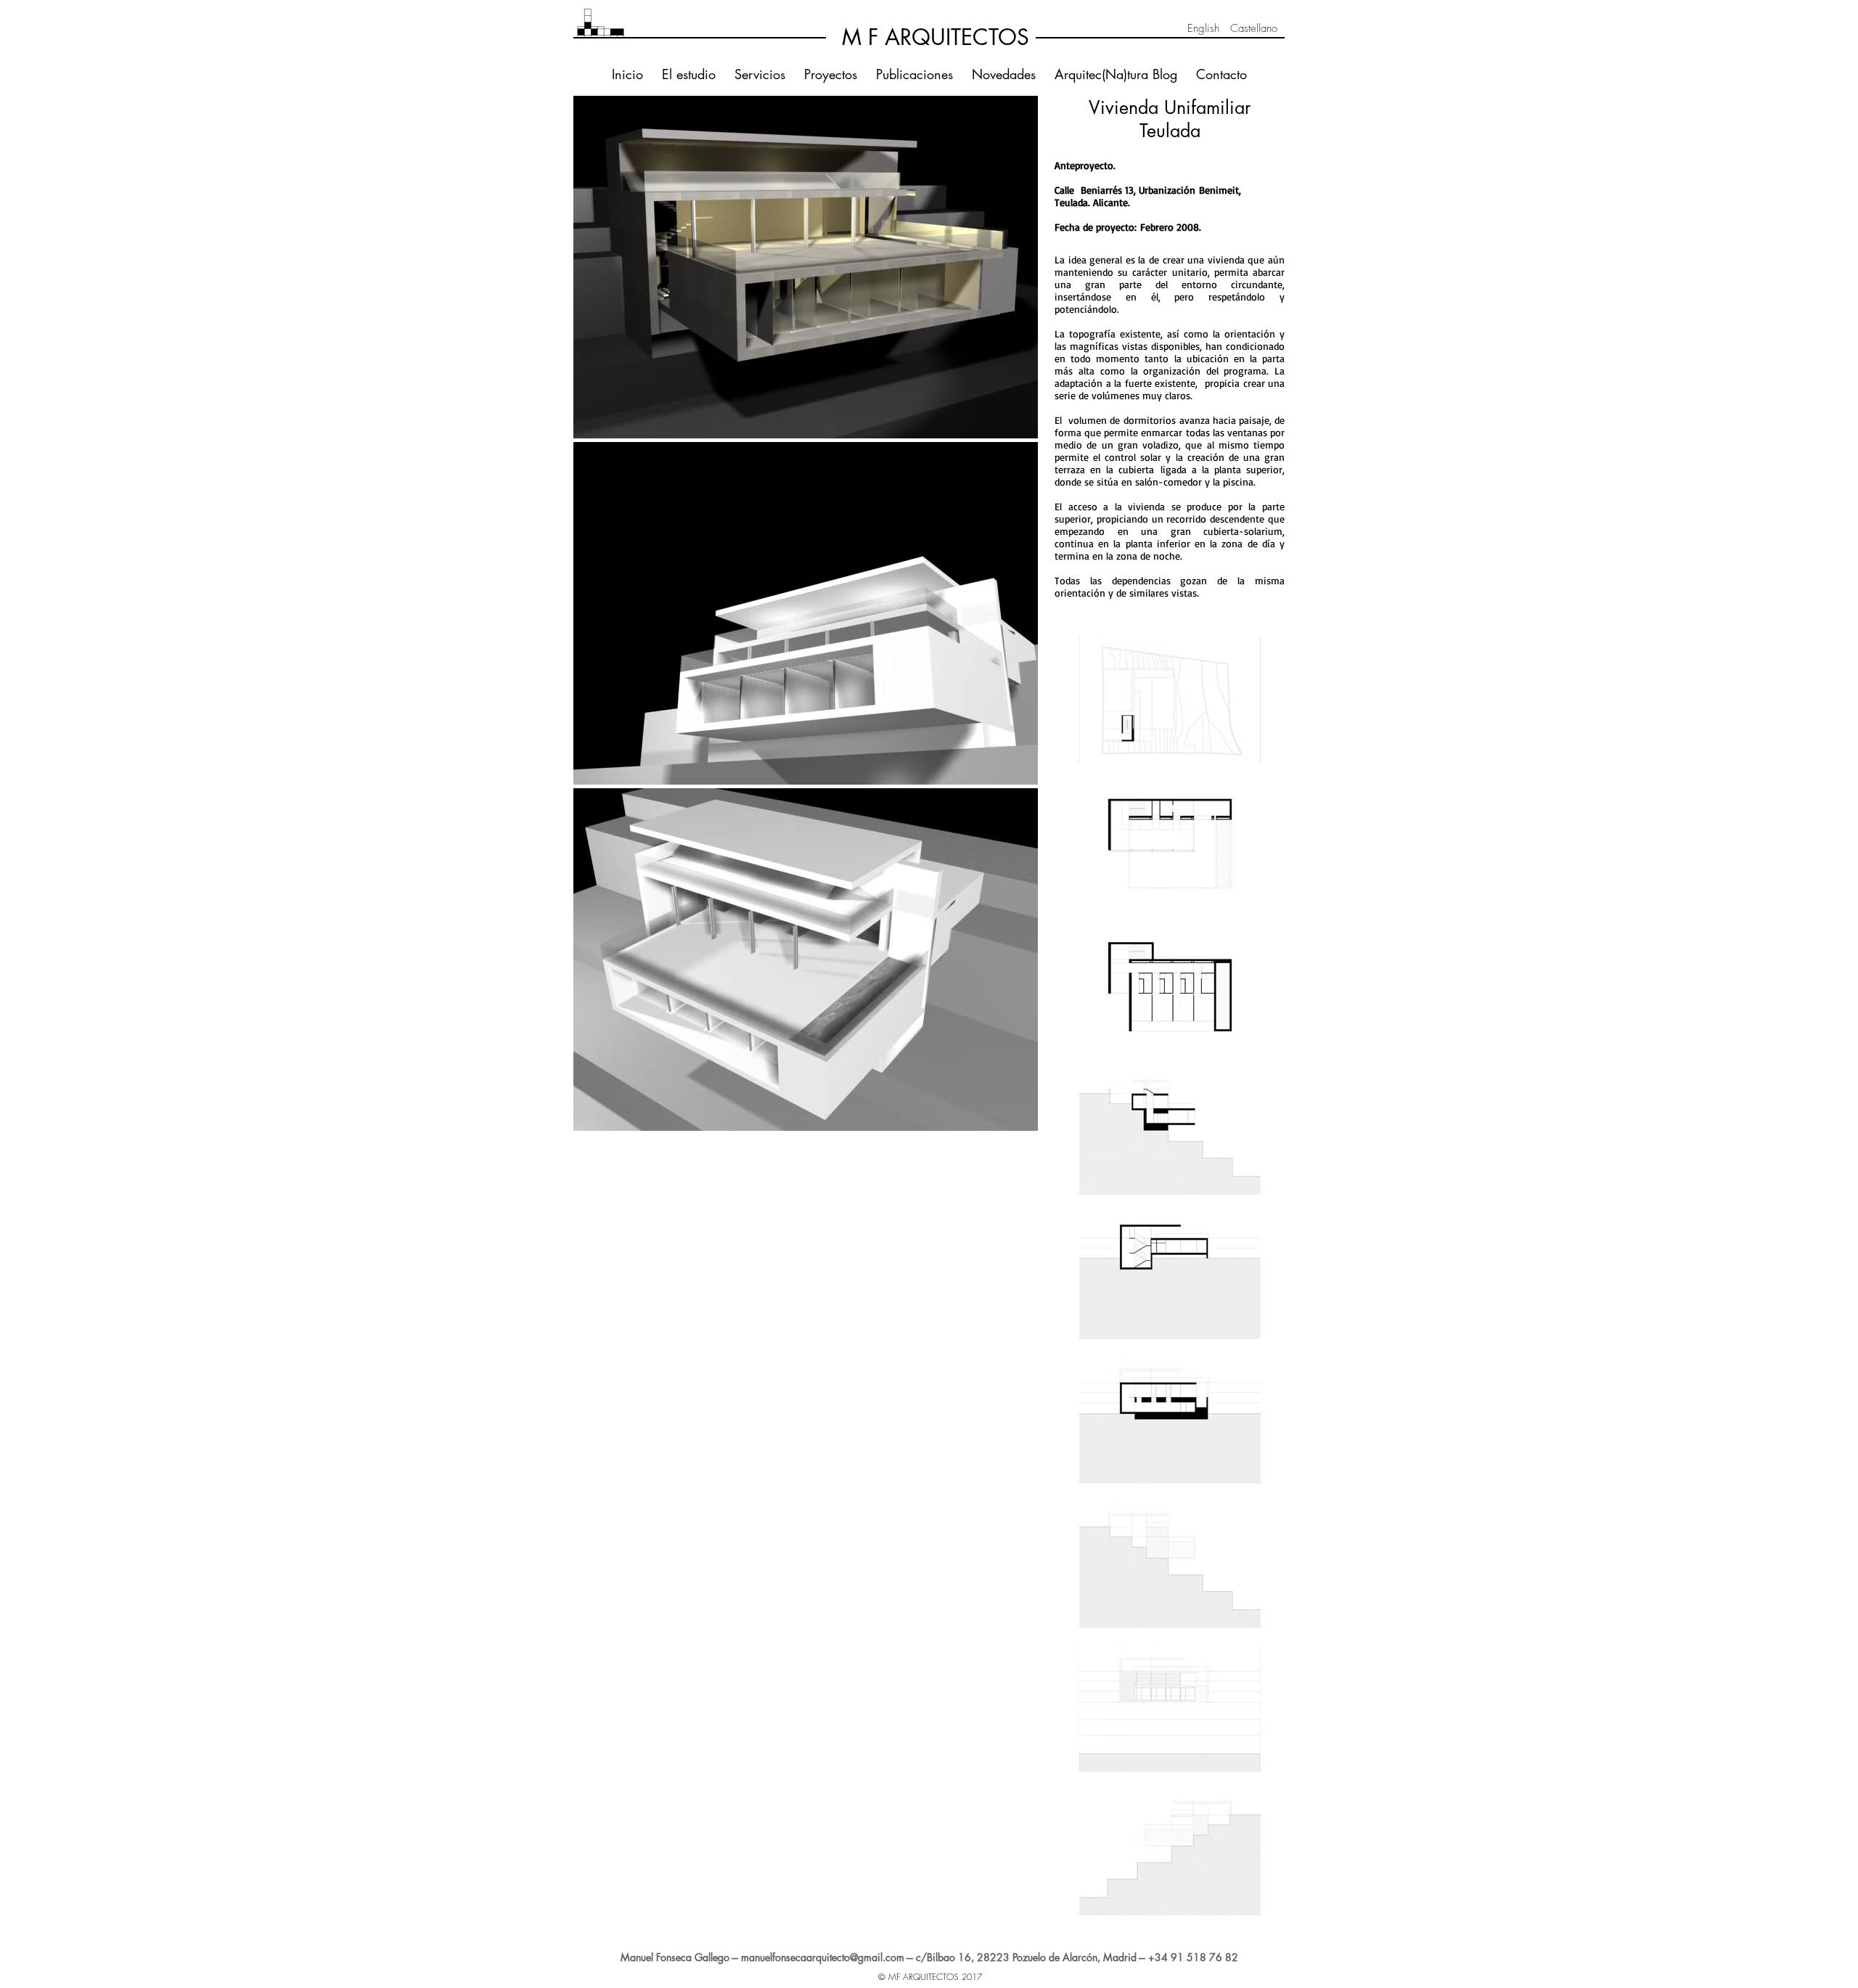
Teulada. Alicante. (1092, 202)
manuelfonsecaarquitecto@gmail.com (823, 1957)
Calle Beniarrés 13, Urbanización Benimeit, (1148, 190)
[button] (806, 267)
